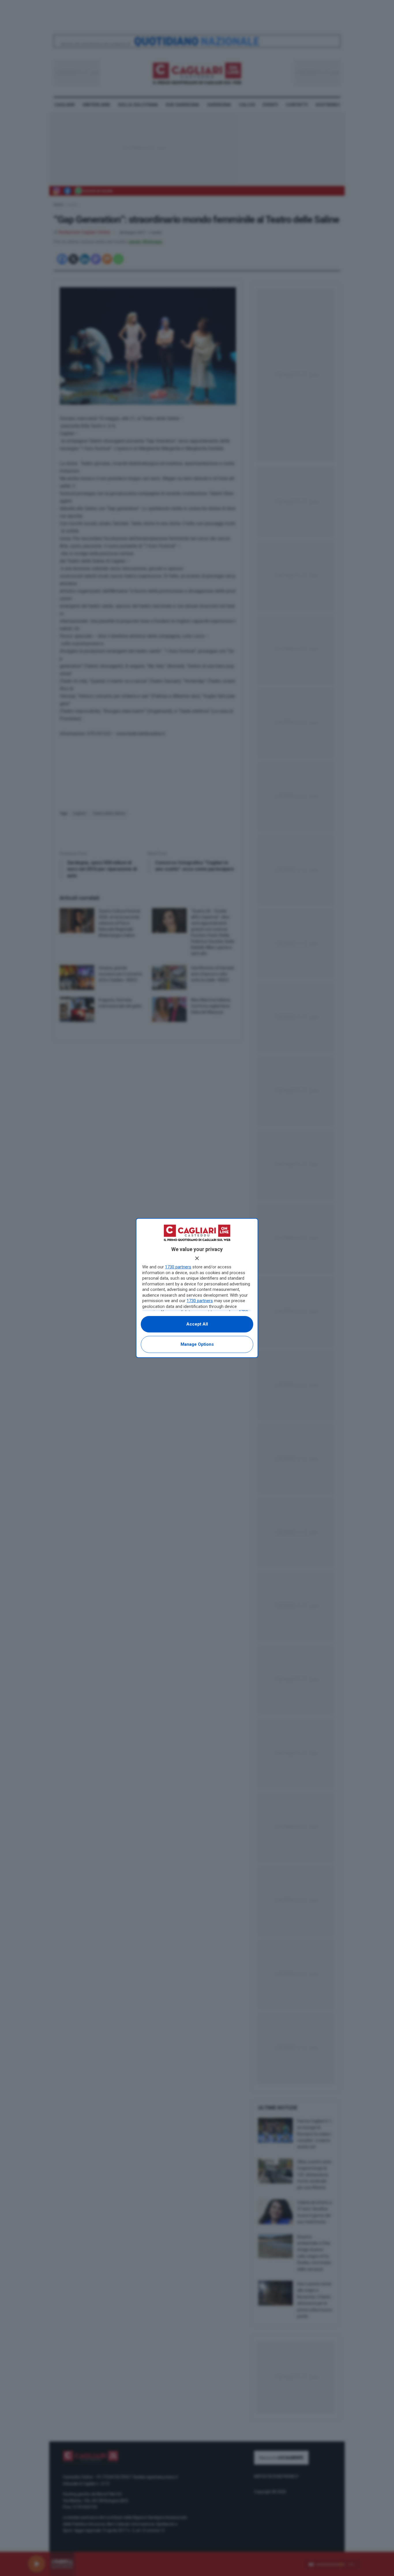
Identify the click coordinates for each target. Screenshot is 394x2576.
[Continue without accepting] (197, 1258)
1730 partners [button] (178, 1267)
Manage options (197, 1344)
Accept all (197, 1324)
